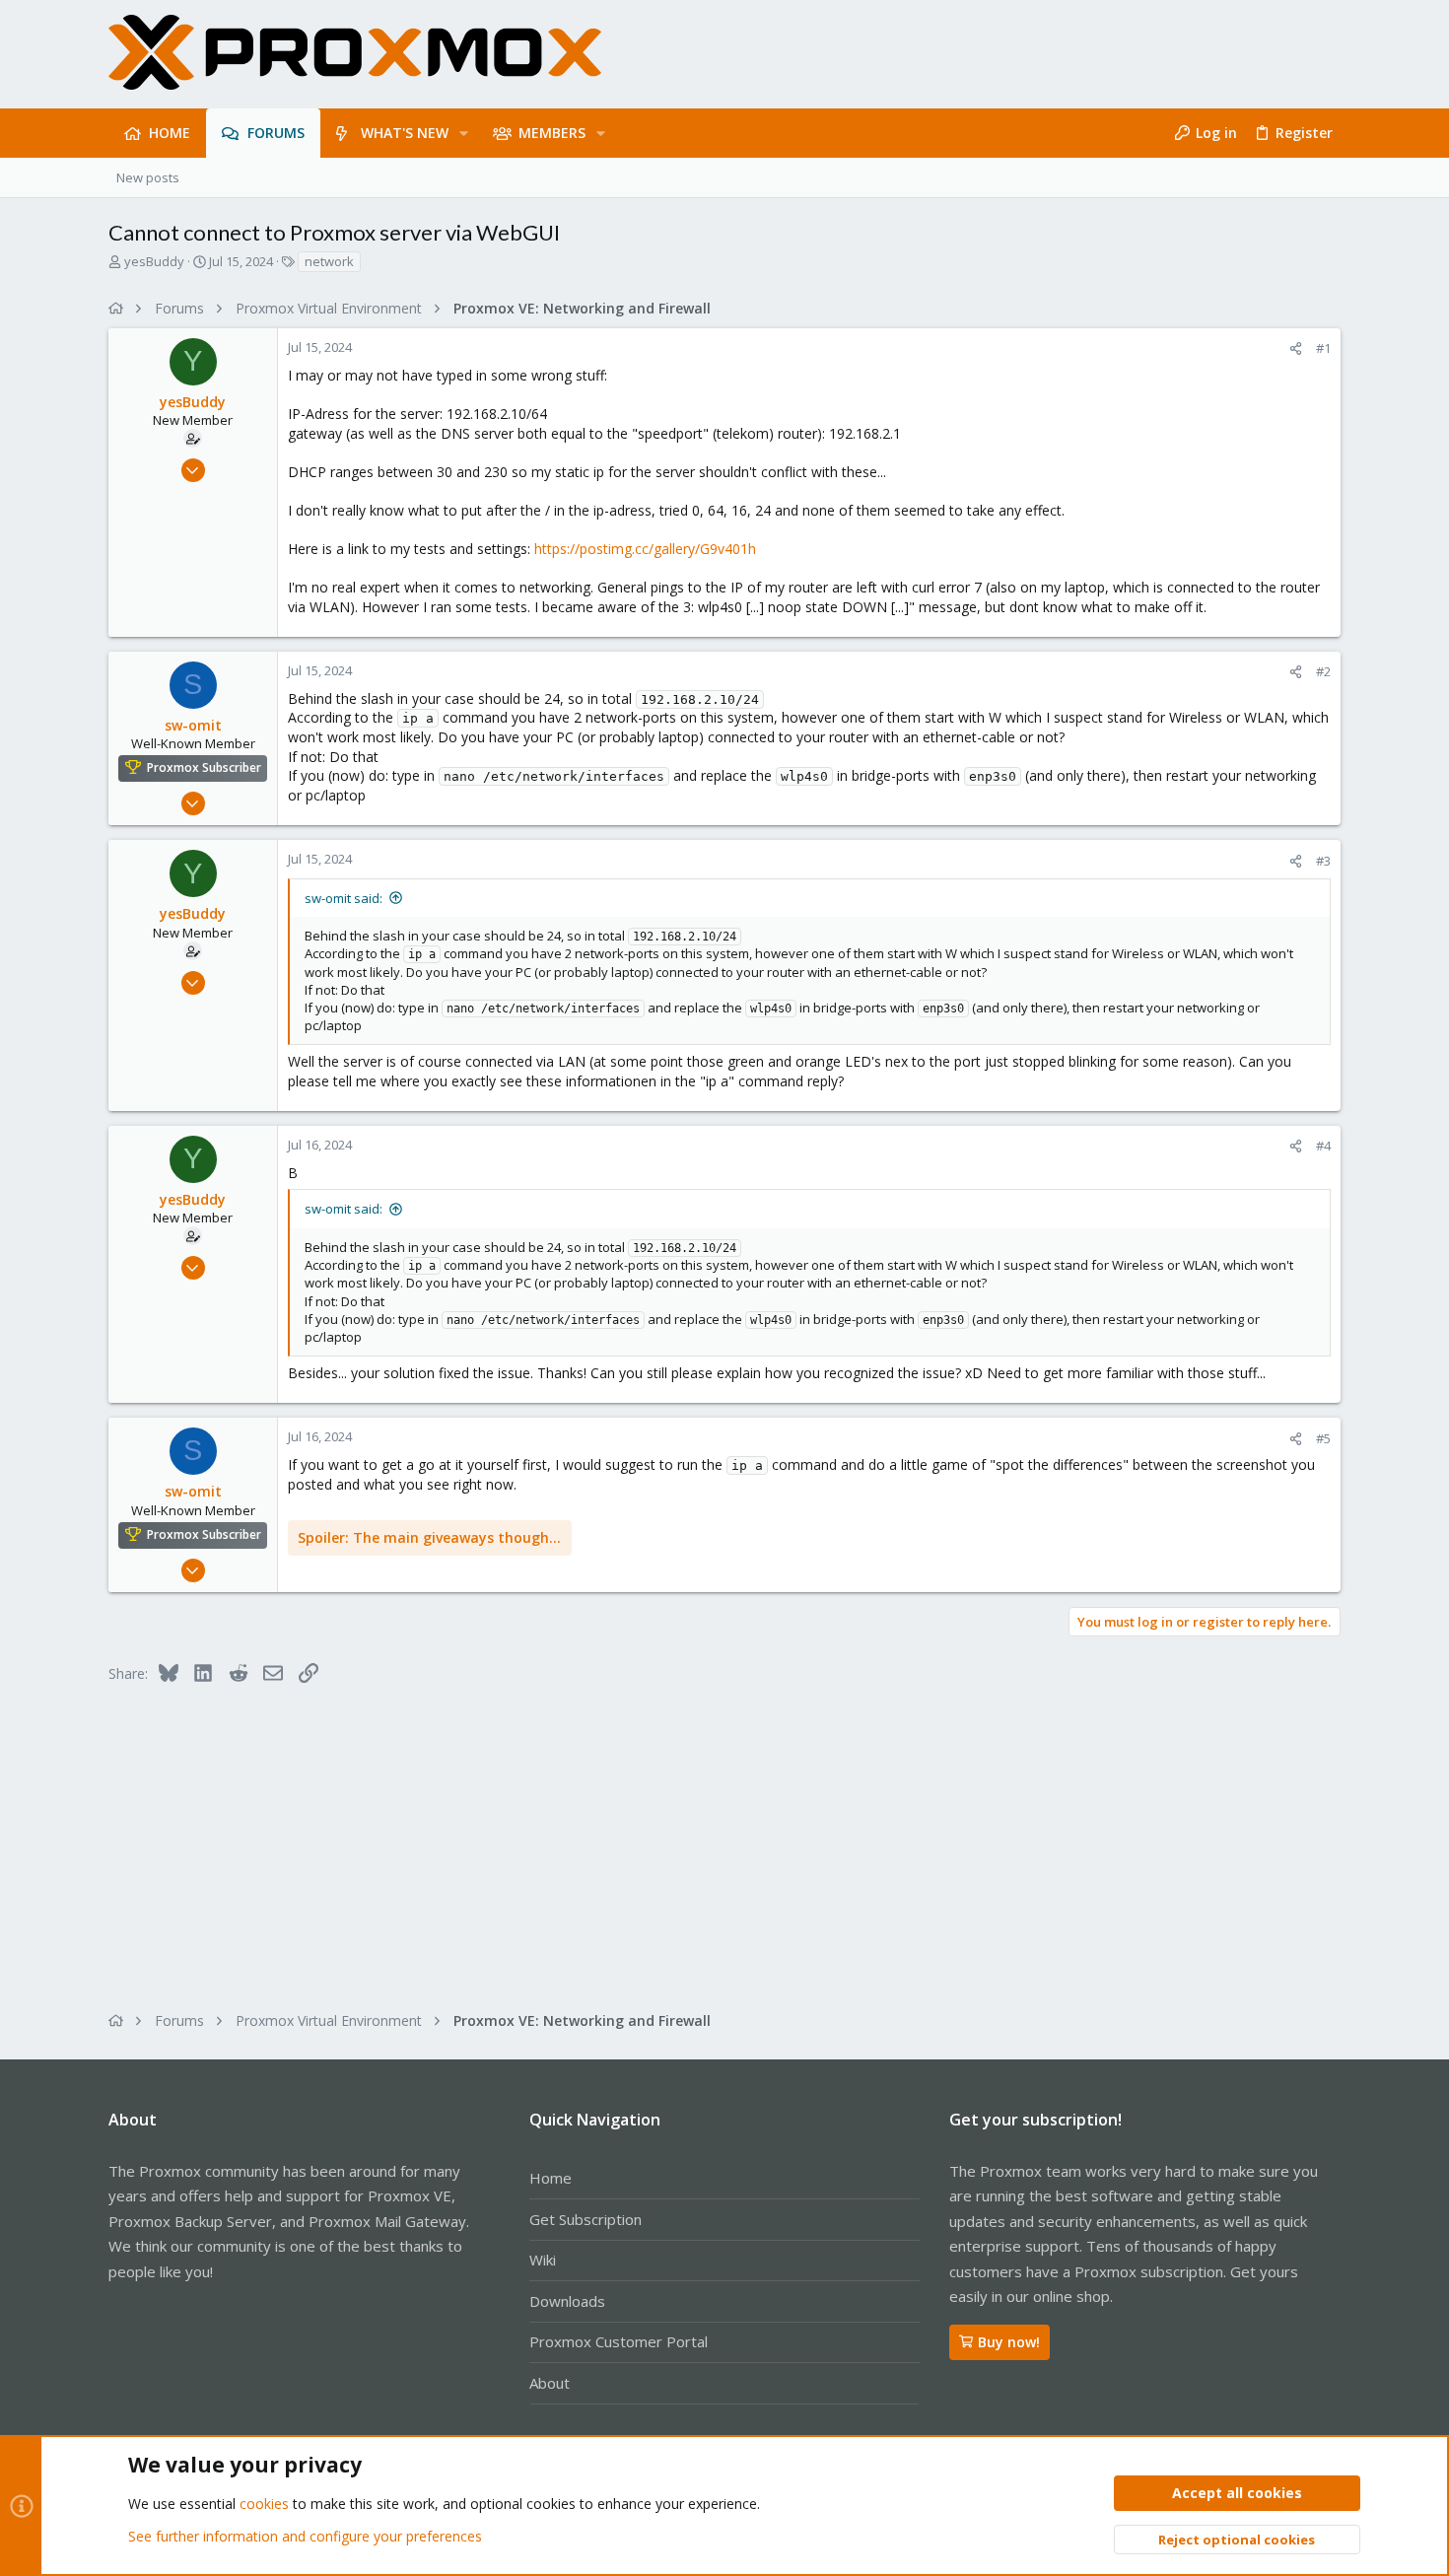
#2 (1323, 671)
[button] (464, 133)
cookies (264, 2504)
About (550, 2383)
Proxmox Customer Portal (619, 2341)
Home (551, 2178)
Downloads (567, 2301)
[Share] (1296, 348)
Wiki (543, 2260)
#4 (1323, 1146)
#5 (1323, 1438)
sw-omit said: (344, 898)
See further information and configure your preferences (305, 2536)
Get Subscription (586, 2219)
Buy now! (1009, 2342)
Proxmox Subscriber (204, 768)
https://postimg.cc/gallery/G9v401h (645, 549)
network (329, 261)
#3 (1323, 861)
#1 (1323, 348)
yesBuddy (154, 261)
